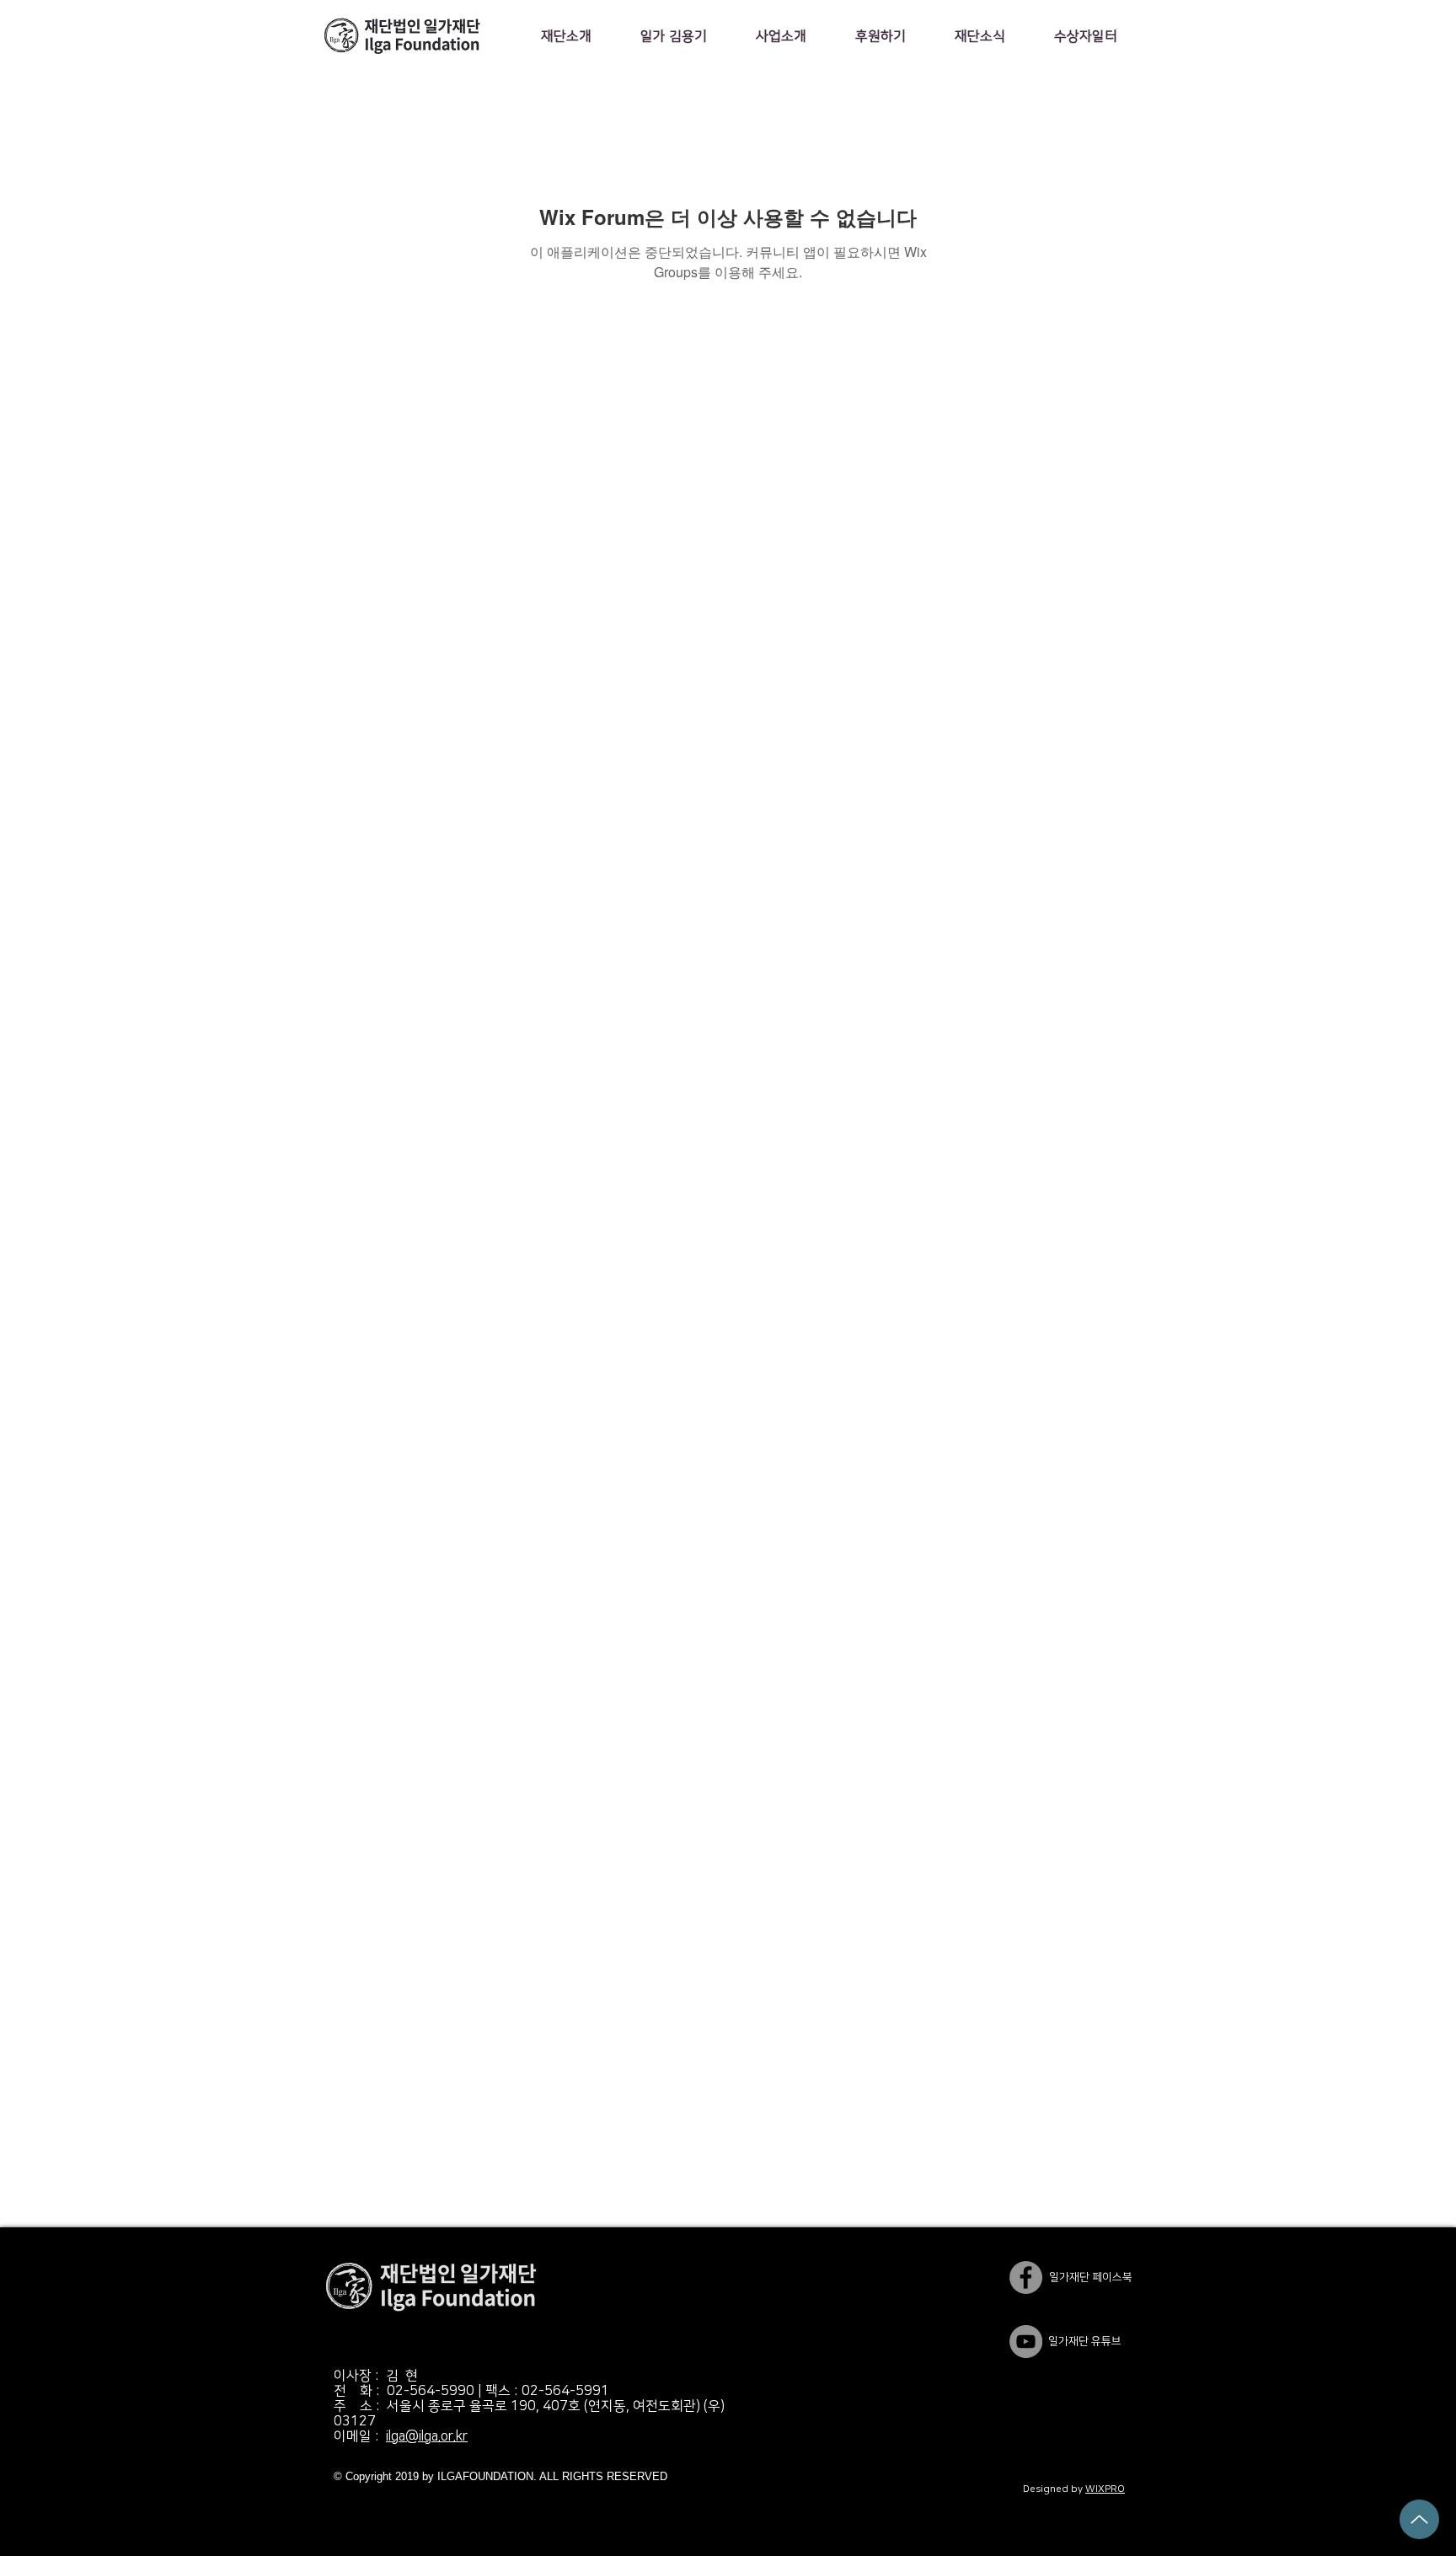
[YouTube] (1026, 2342)
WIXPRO (1105, 2489)
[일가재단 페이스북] (1026, 2277)
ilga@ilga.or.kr (427, 2436)
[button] (566, 36)
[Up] (1419, 2519)
